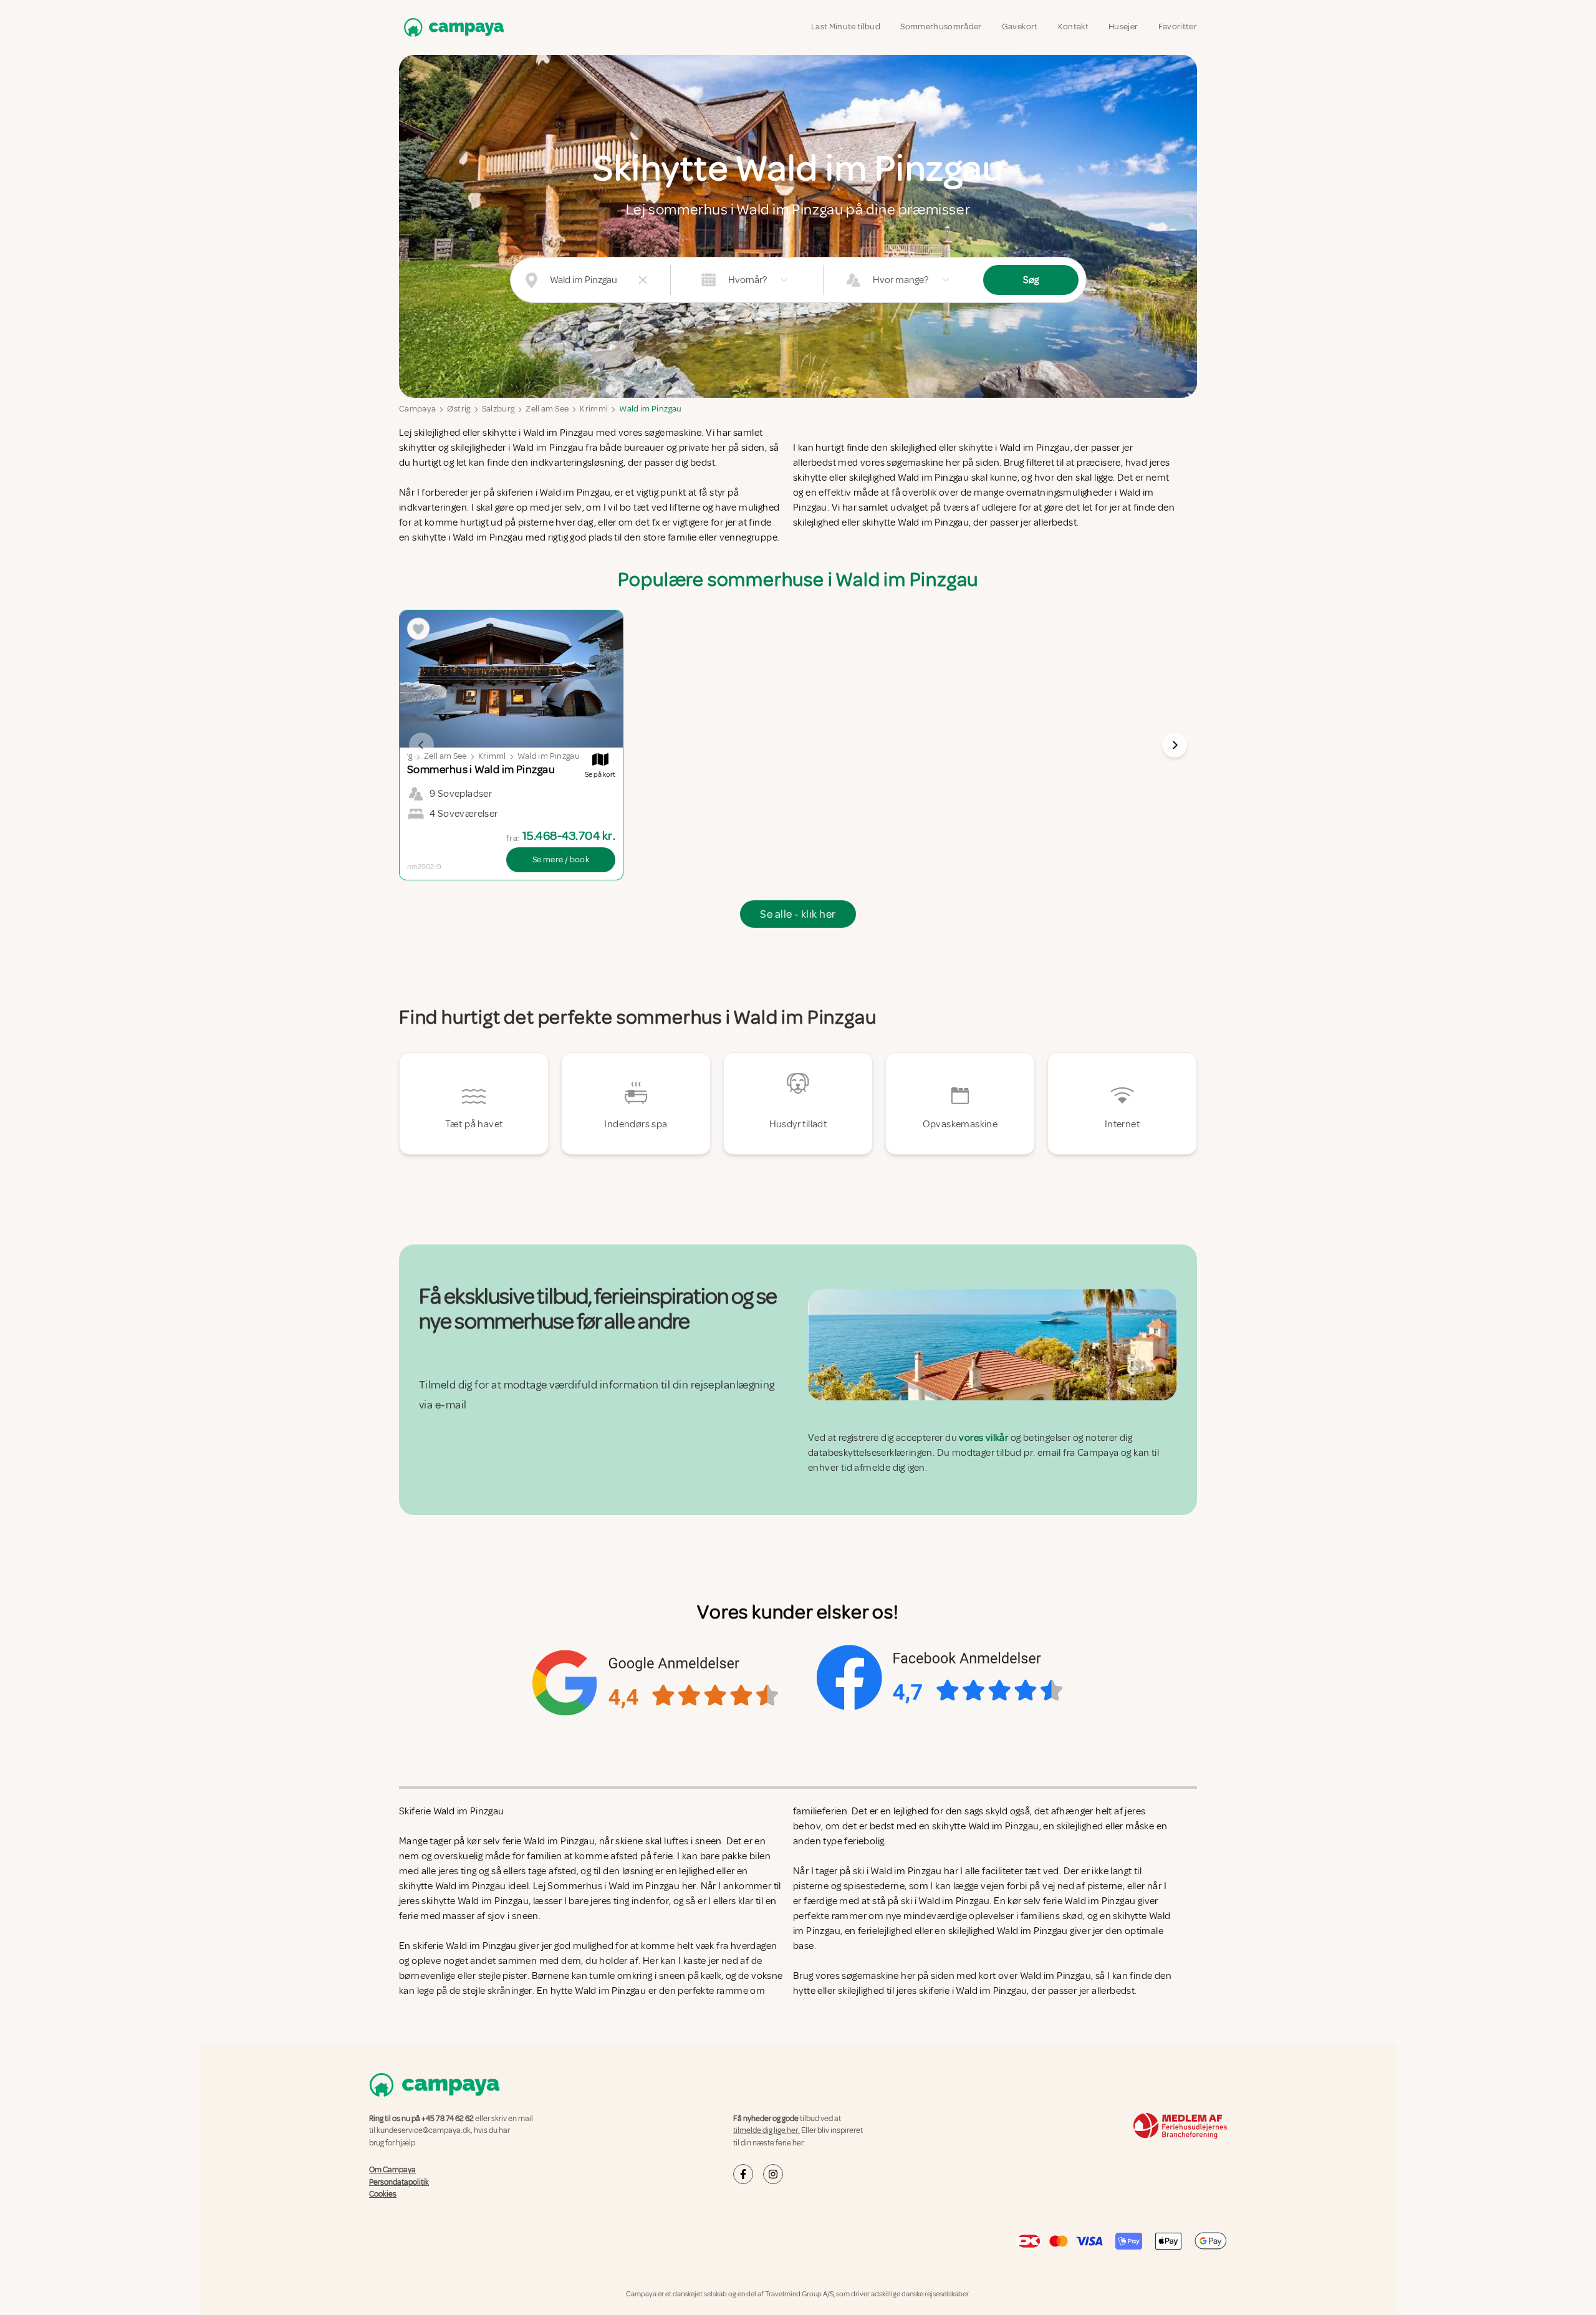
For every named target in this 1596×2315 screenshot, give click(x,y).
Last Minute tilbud (846, 26)
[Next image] (1175, 745)
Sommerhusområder (941, 26)
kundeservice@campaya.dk (424, 2130)
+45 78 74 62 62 (448, 2119)
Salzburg (498, 409)
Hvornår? (748, 280)
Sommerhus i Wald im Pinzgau (613, 1886)
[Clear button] (643, 280)
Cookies (383, 2194)
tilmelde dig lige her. (767, 2130)
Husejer (1123, 26)
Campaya (417, 409)
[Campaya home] (451, 27)
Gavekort (1020, 26)
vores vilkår (983, 1438)
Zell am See (547, 409)
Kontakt (1073, 26)
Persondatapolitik (399, 2182)
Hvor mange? (901, 280)
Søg (1031, 280)
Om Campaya (392, 2170)
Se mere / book (561, 859)
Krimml (594, 409)
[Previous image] (421, 745)
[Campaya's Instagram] (773, 2174)
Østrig (459, 409)
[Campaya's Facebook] (743, 2174)
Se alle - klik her (798, 914)
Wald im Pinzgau (650, 409)
